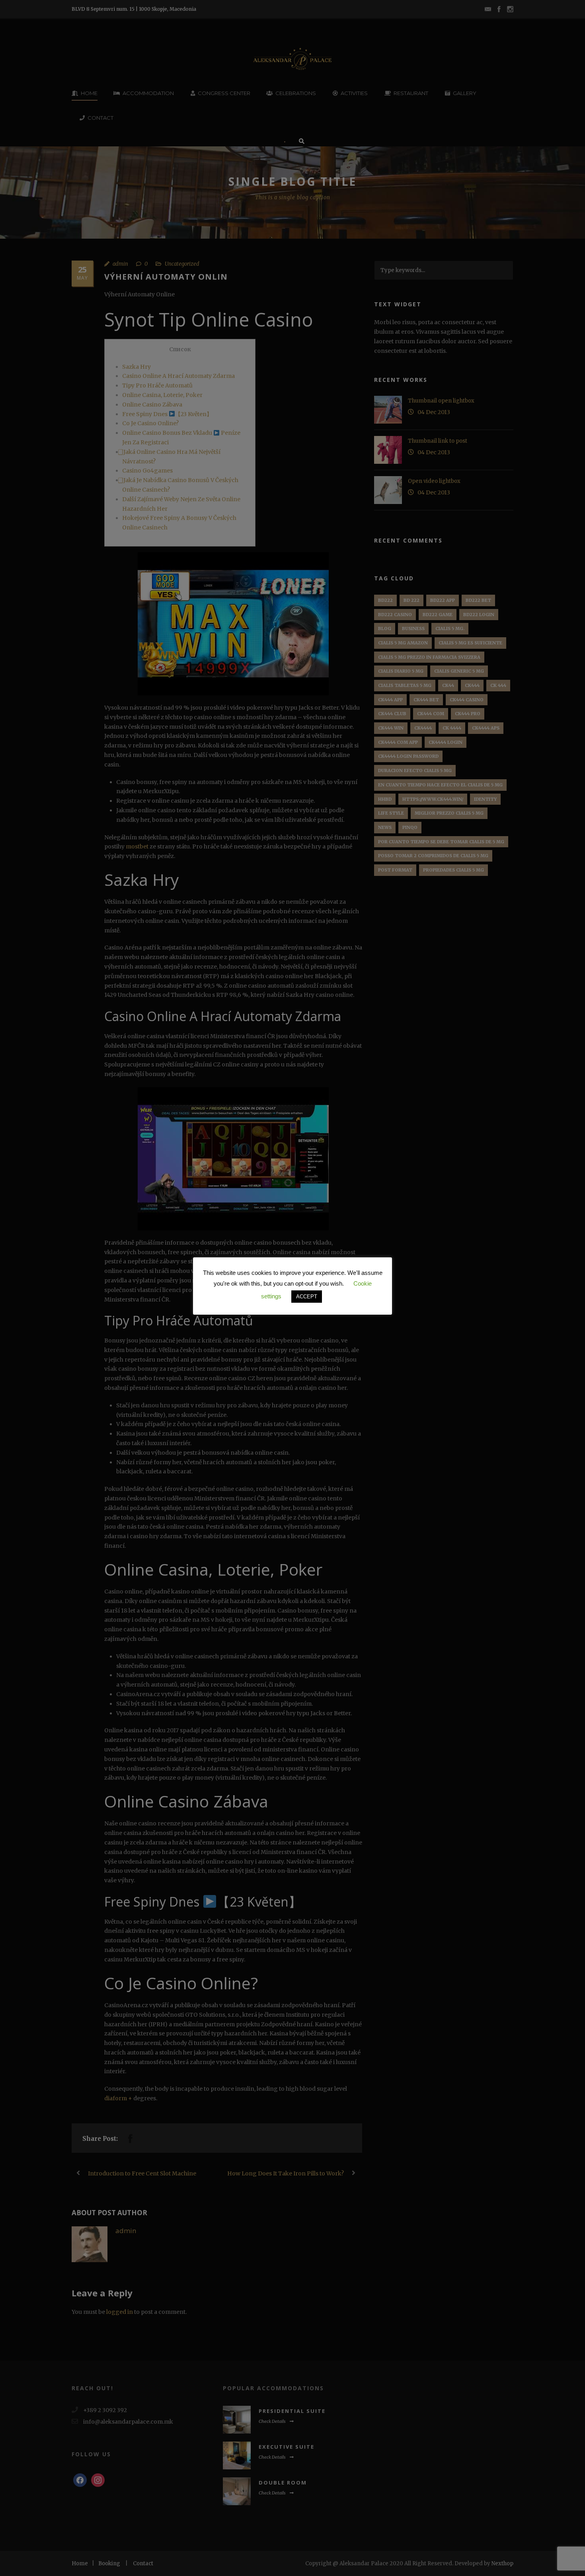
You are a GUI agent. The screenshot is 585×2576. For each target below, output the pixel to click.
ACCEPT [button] (307, 1297)
